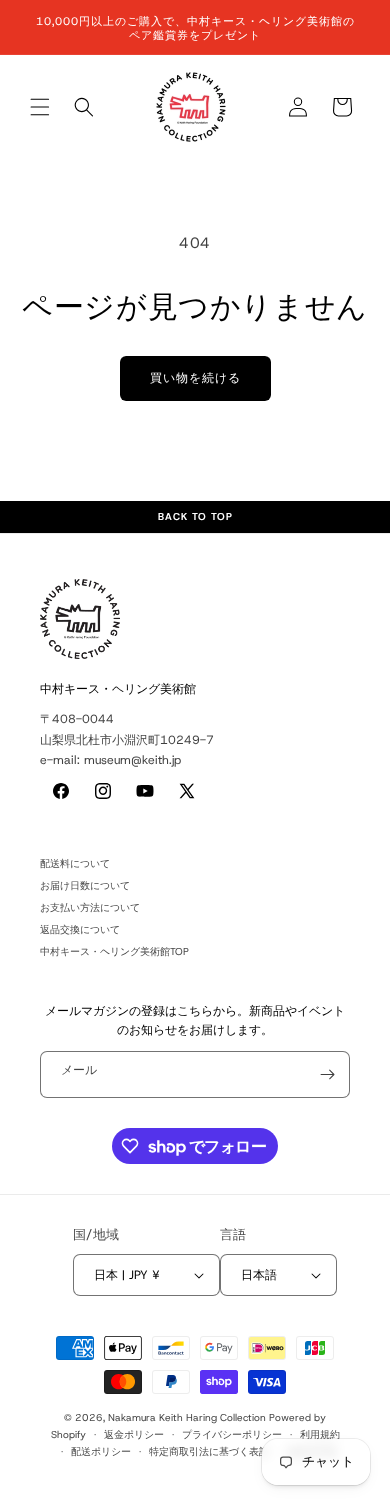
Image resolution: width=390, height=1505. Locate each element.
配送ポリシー (101, 1451)
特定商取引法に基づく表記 (209, 1451)
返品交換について (80, 929)
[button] (40, 107)
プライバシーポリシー (232, 1434)
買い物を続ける (195, 378)
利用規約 (320, 1434)
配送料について (75, 863)
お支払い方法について (90, 907)
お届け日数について (85, 885)
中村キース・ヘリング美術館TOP (114, 951)
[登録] (327, 1074)
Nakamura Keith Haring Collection (187, 1417)
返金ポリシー (134, 1434)
